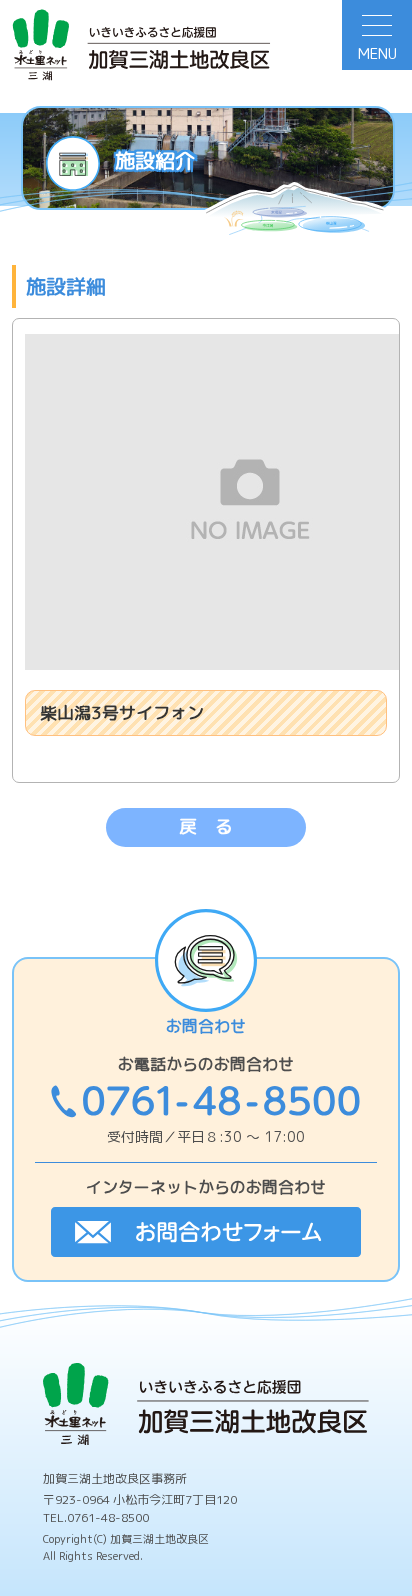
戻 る (206, 826)
